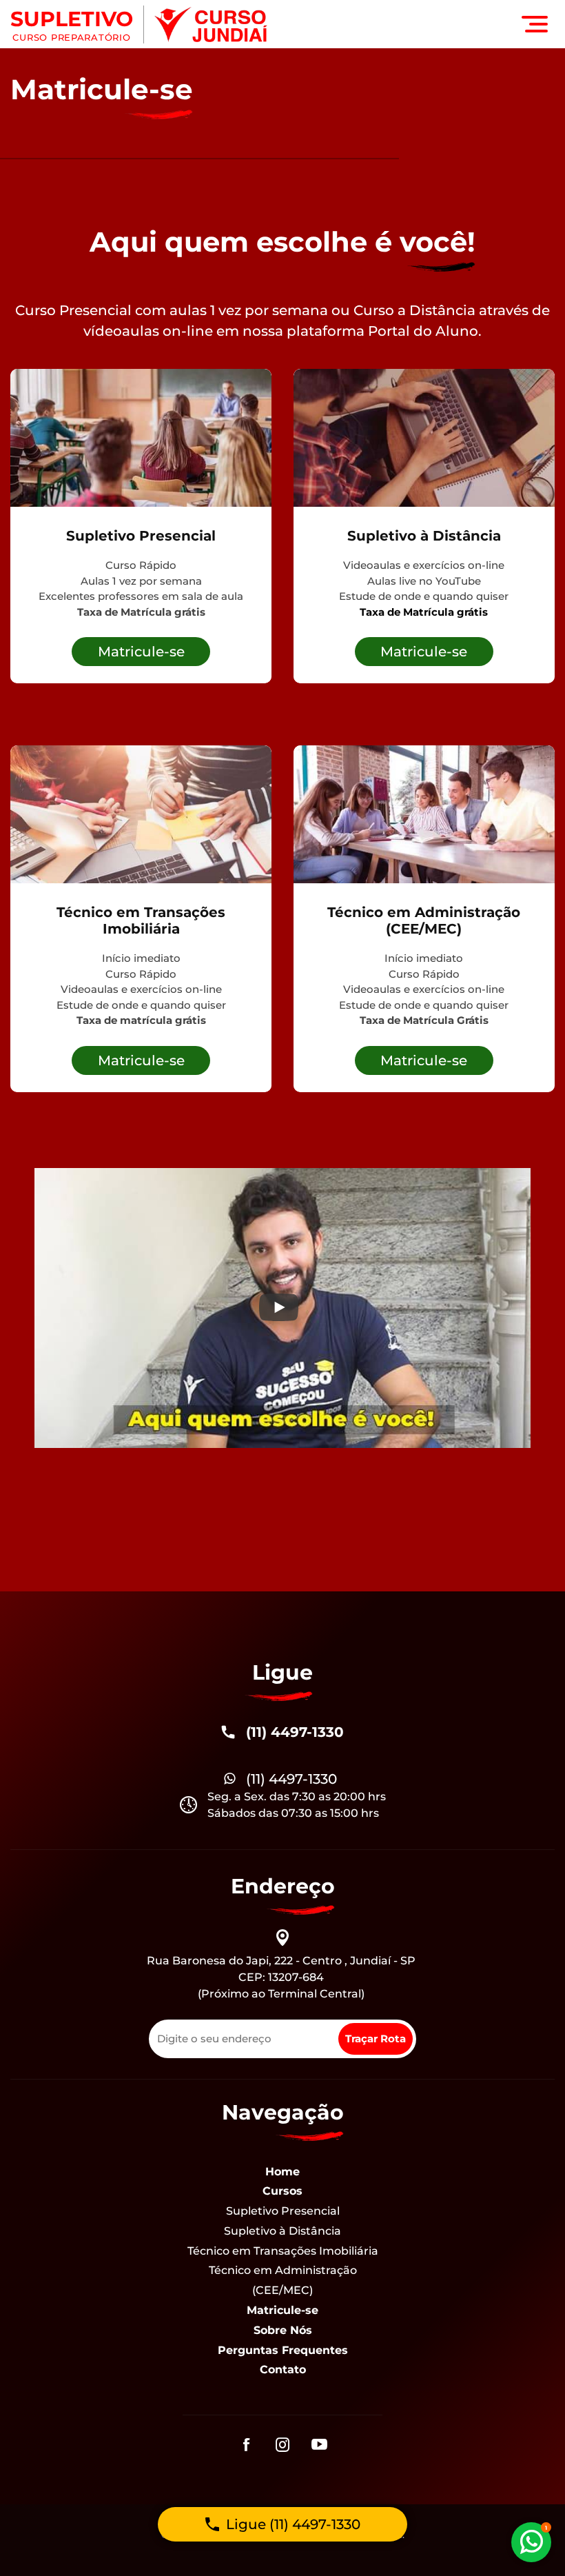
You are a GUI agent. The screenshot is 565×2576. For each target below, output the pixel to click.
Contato (283, 2369)
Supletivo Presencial (283, 2211)
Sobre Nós (283, 2330)
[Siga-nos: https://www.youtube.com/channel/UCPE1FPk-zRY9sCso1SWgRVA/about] (319, 2446)
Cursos (282, 2191)
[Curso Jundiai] (211, 24)
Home (282, 2172)
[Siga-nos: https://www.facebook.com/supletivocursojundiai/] (246, 2446)
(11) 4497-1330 (295, 1732)
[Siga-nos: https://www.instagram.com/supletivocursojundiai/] (283, 2446)
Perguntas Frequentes (283, 2350)
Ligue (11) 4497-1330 (293, 2524)
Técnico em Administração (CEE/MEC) (283, 2280)
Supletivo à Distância (282, 2231)
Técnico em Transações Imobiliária (283, 2251)
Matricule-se (282, 2310)
